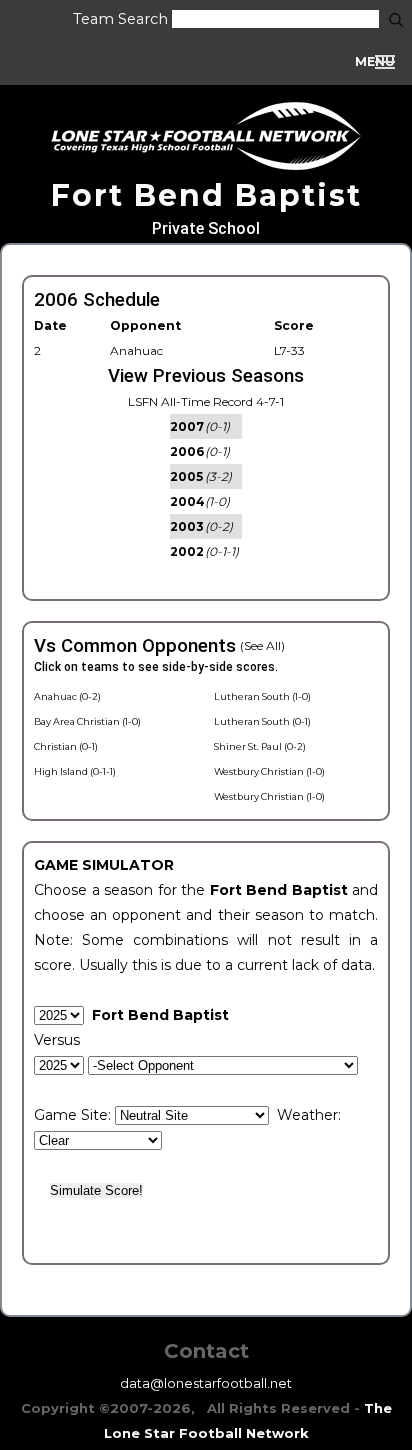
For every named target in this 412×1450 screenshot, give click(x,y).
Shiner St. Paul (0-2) (260, 746)
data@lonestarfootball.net (206, 1383)
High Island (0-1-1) (75, 771)
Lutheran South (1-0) (262, 696)
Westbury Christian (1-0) (269, 771)
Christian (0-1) (66, 746)
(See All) (262, 645)
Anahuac (136, 350)
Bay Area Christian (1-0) (87, 721)
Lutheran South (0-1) (262, 721)
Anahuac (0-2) (67, 696)
